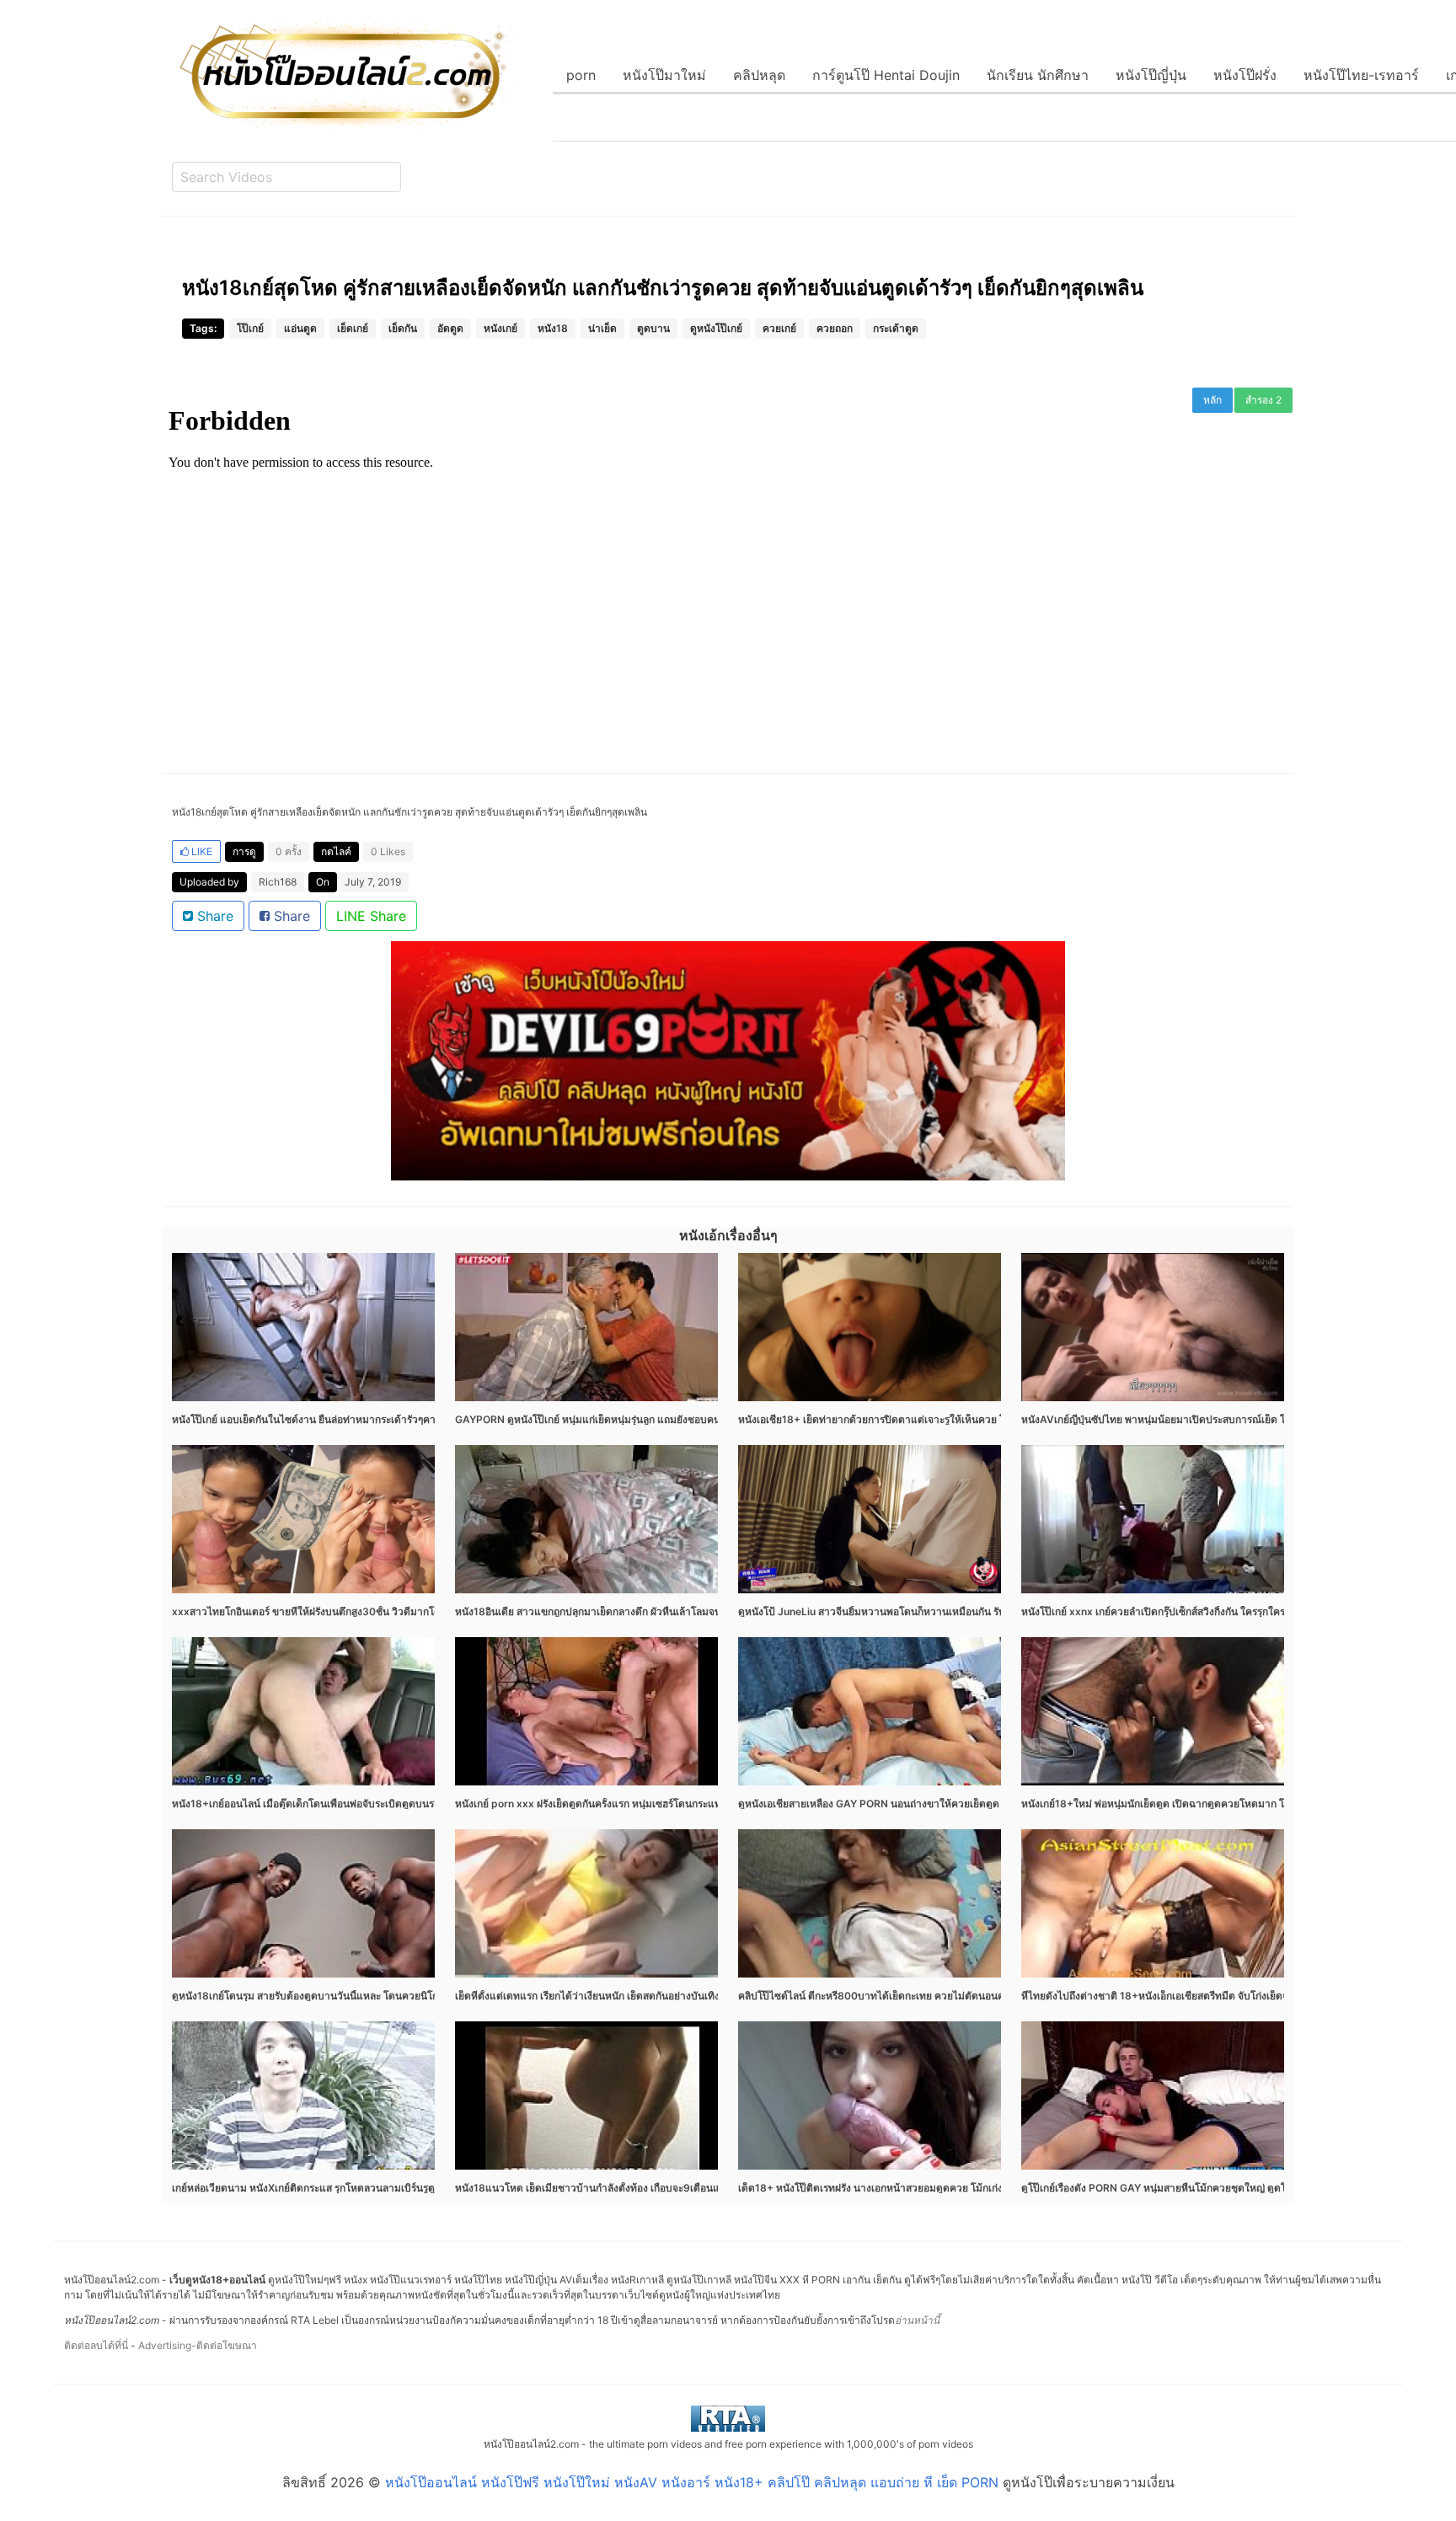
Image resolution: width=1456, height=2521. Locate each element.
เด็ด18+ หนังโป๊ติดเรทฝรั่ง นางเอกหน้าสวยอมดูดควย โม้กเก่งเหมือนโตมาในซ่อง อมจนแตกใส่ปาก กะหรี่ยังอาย (977, 2188)
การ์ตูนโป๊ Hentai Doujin (886, 75)
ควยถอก (835, 328)
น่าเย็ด (602, 328)
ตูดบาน (653, 328)
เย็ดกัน (403, 328)
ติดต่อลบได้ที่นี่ (96, 2345)
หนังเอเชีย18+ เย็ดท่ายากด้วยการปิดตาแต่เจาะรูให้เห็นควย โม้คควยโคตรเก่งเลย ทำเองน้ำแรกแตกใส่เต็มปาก (977, 1419)
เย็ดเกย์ (353, 328)
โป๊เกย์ (250, 328)
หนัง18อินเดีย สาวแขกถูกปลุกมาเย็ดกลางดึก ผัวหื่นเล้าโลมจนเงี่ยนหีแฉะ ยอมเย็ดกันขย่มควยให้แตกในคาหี (686, 1611)
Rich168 (278, 882)
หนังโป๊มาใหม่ (664, 75)
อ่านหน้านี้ (917, 2320)
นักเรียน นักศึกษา (1038, 75)
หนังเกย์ (500, 328)
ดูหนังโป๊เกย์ (716, 328)
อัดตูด (450, 328)
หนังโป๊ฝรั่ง (1245, 75)
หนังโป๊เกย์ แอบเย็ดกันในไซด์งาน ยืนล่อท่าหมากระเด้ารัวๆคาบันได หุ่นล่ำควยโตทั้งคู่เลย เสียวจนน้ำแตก (396, 1419)
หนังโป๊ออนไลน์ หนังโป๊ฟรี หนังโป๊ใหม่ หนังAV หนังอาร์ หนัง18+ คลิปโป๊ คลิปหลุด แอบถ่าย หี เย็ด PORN (692, 2482)
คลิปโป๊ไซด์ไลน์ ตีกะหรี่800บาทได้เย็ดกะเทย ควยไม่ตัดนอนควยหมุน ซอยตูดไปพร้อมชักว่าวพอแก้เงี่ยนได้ (967, 1996)
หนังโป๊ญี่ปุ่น (1151, 75)
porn (581, 75)
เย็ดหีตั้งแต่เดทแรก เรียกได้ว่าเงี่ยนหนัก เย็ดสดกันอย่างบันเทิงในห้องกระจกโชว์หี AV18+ (646, 1996)
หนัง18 (553, 328)
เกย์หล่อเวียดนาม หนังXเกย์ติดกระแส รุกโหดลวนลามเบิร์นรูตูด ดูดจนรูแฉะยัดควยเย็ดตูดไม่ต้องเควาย (392, 2188)
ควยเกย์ (779, 328)
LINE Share (371, 916)
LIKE (201, 851)
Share (213, 916)
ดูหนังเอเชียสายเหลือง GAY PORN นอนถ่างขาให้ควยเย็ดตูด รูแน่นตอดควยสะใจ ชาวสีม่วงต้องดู (947, 1804)
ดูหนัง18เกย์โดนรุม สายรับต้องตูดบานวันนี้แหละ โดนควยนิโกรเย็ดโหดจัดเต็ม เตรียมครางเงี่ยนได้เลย (390, 1996)
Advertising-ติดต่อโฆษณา (198, 2345)
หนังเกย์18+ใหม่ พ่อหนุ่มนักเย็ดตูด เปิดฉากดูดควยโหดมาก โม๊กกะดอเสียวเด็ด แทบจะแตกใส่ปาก (1231, 1804)
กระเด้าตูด (896, 328)
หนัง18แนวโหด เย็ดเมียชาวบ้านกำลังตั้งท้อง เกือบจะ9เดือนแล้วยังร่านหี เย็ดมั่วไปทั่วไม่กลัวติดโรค (669, 2188)
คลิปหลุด (759, 75)
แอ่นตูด (300, 328)
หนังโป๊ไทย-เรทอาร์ (1361, 75)
